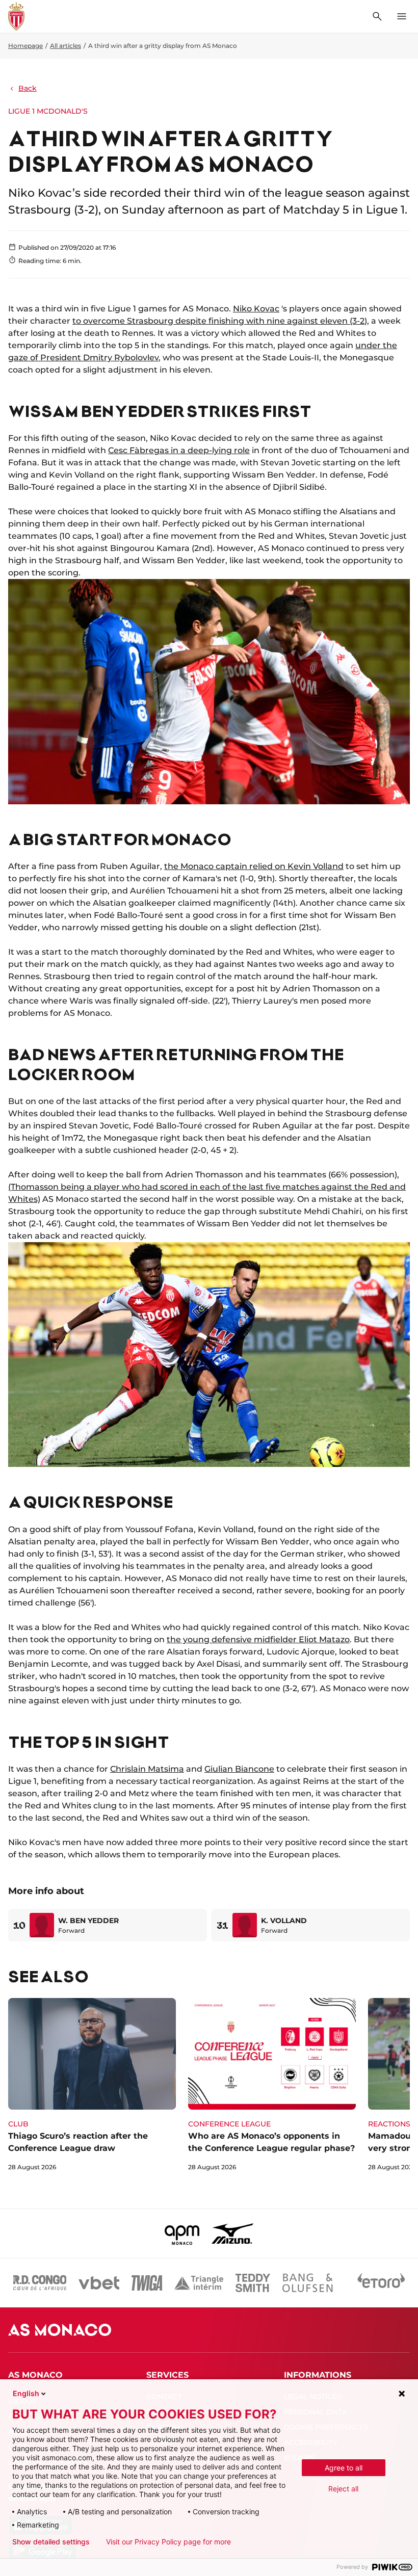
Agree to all (344, 2468)
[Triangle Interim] (199, 2283)
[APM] (182, 2233)
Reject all (343, 2489)
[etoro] (381, 2283)
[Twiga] (147, 2283)
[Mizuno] (232, 2233)
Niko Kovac (256, 309)
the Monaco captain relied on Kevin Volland (254, 866)
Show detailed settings (51, 2542)
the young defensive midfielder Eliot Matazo (258, 1639)
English (26, 2393)
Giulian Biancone (239, 1769)
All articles (66, 46)
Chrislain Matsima (147, 1769)
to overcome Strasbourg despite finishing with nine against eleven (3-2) (220, 321)
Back (28, 88)
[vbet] (99, 2283)
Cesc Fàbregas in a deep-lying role (179, 450)
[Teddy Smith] (253, 2283)
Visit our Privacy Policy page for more (168, 2542)
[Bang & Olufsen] (307, 2283)
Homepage (25, 46)
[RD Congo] (40, 2283)
